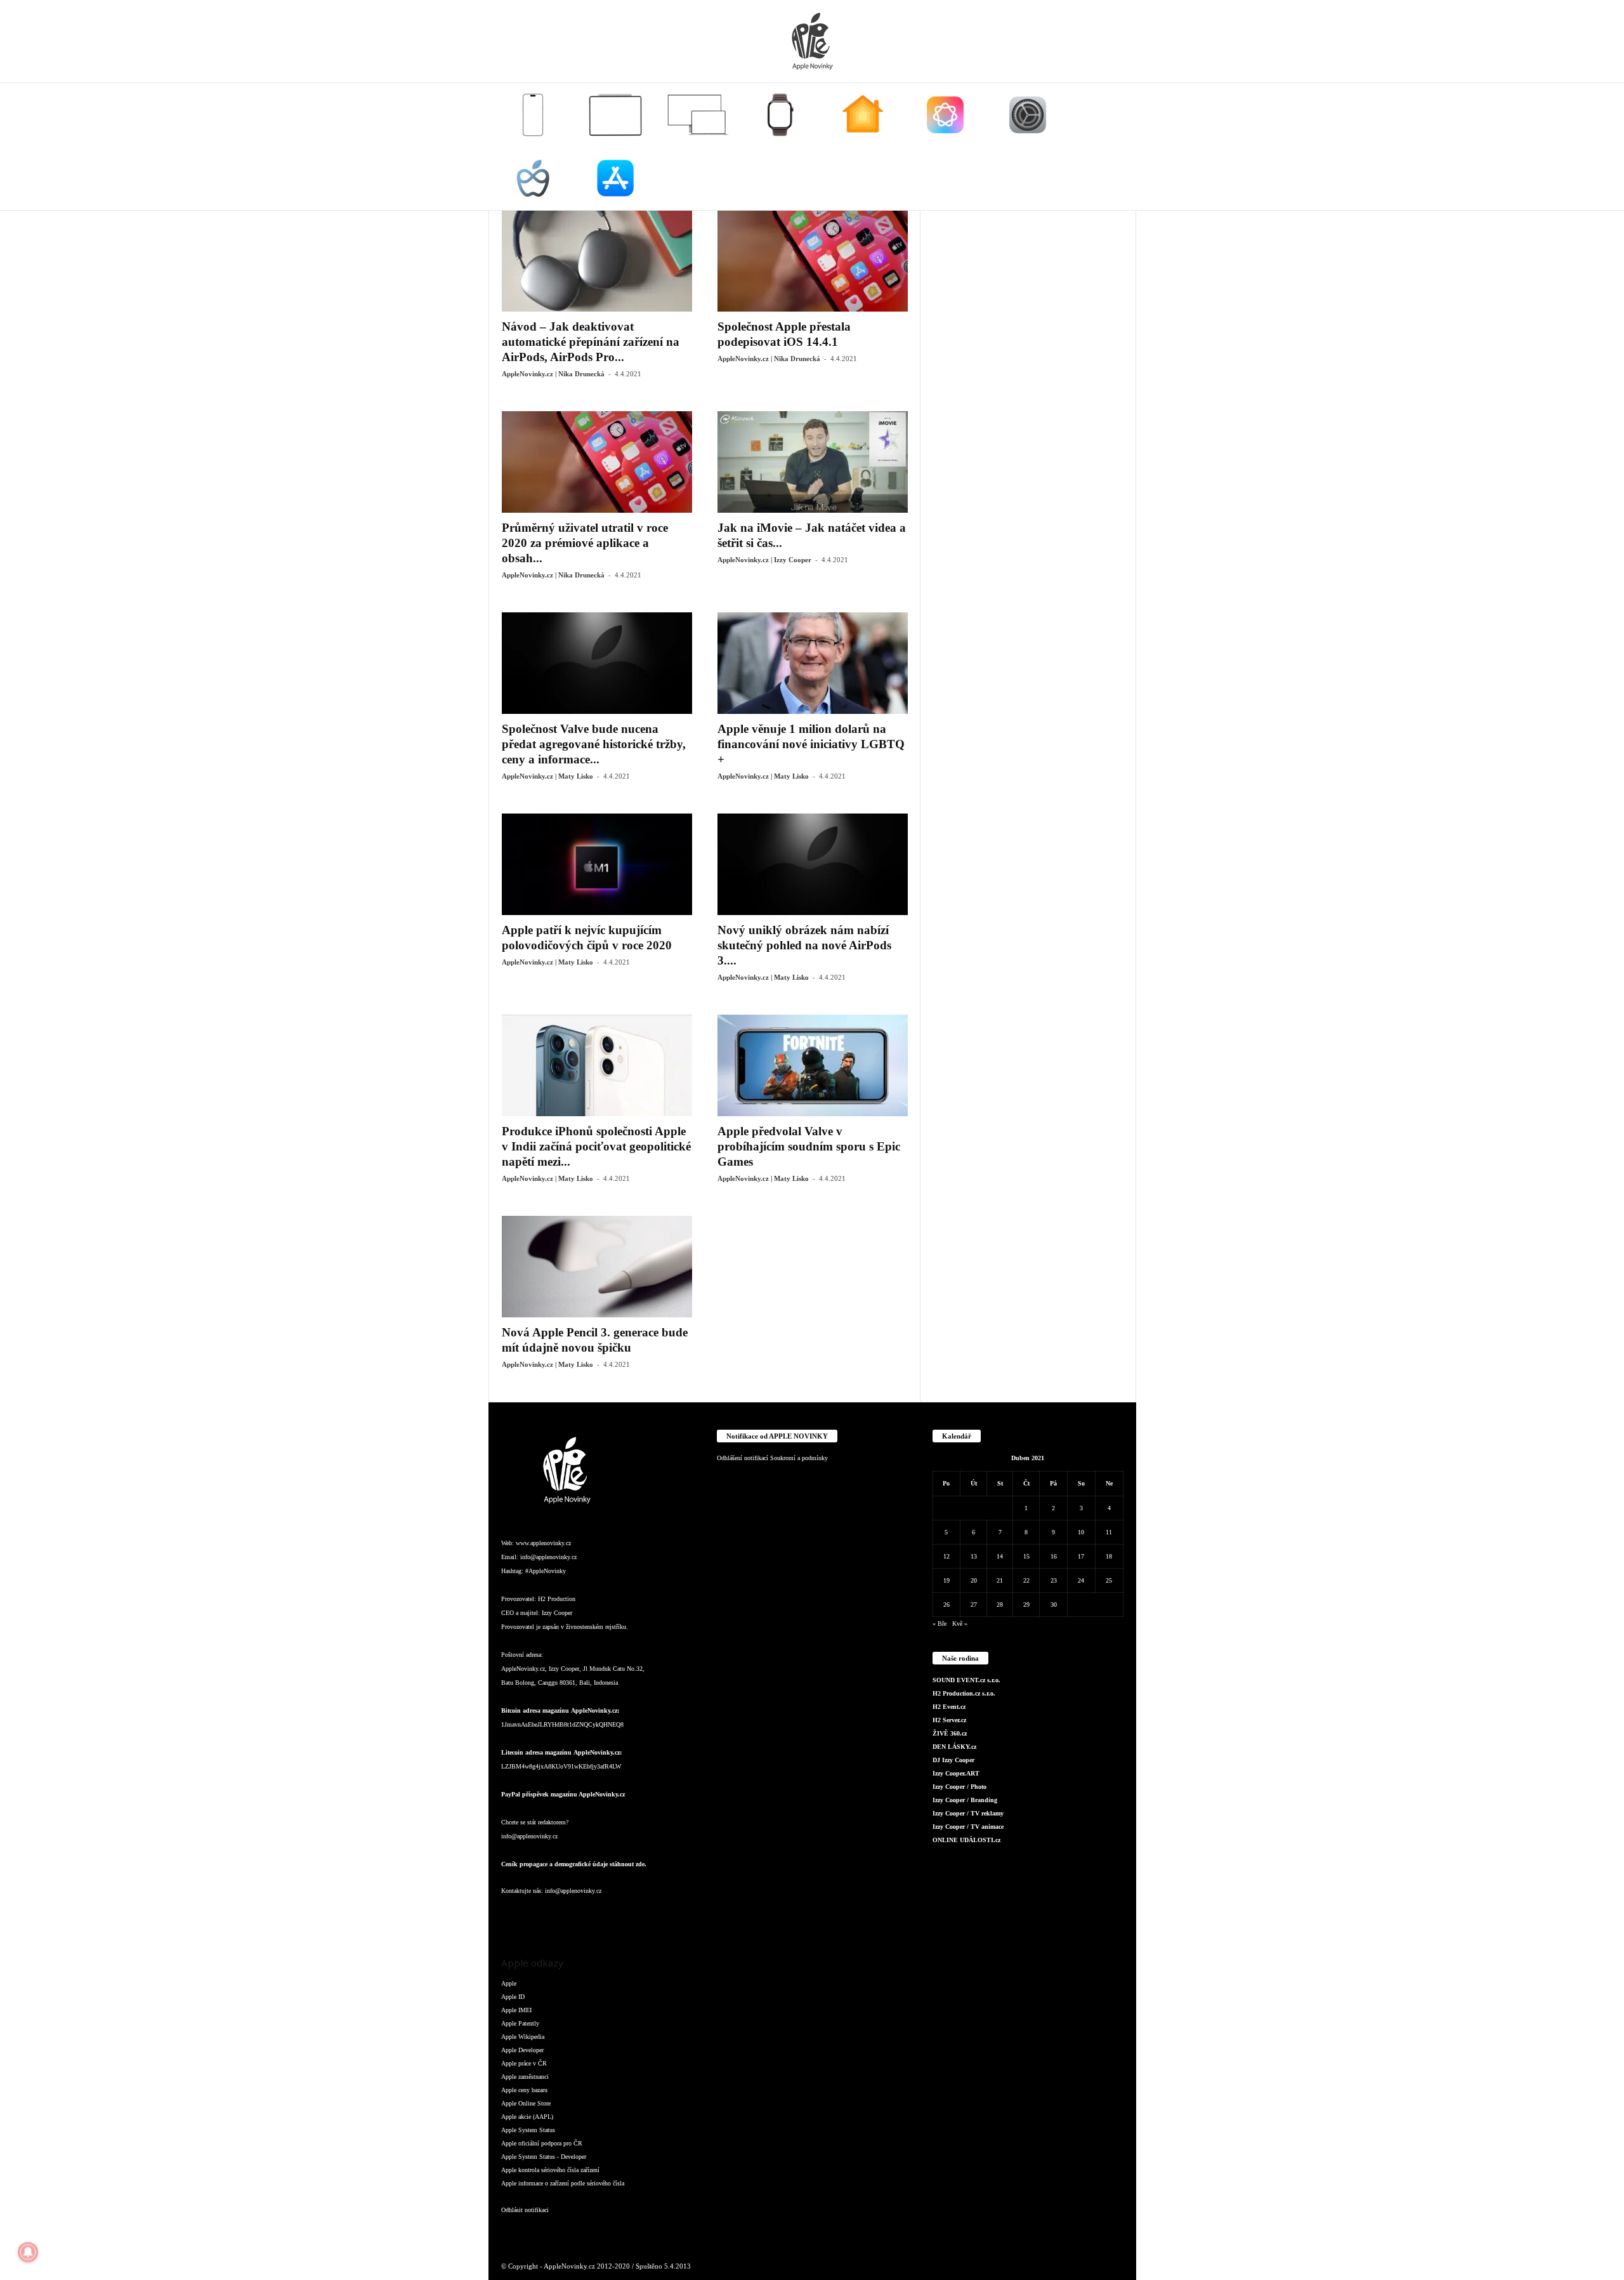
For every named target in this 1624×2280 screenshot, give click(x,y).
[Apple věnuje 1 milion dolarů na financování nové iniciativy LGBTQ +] (813, 663)
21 (1000, 1580)
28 (1000, 1605)
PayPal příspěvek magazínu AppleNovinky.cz (563, 1794)
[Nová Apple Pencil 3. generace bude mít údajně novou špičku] (597, 1267)
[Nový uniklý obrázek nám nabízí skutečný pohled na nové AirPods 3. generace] (813, 864)
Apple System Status (528, 2130)
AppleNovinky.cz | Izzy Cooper (764, 560)
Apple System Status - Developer (544, 2157)
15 (1026, 1556)
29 (1026, 1605)
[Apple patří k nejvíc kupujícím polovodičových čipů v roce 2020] (597, 864)
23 (1054, 1580)
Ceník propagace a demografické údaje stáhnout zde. (574, 1864)
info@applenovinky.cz (548, 1557)
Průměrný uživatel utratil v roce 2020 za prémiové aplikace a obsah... (585, 543)
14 (1000, 1556)
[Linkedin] (565, 1916)
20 (974, 1580)
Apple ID (513, 1997)
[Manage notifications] (28, 2252)
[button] (1117, 147)
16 (1054, 1556)
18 (1109, 1556)
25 (1109, 1580)
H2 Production (557, 1599)
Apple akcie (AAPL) (527, 2117)
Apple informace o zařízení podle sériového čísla (563, 2183)
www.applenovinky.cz (543, 1543)
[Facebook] (514, 1916)
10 (1081, 1532)
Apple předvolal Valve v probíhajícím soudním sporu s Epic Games (809, 1146)
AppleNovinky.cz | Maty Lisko (547, 776)
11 (1109, 1532)
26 (946, 1605)
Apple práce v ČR (524, 2063)
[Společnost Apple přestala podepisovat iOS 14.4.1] (813, 261)
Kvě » (960, 1624)
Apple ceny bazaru (524, 2090)
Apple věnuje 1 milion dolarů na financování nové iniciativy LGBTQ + (811, 744)
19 (946, 1580)
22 (1026, 1580)
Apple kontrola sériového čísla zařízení (550, 2170)
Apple (509, 1983)
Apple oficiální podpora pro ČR (542, 2143)
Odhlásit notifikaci (525, 2210)
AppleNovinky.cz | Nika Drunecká (553, 374)
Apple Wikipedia (523, 2037)
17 (1081, 1556)
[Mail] (590, 1916)
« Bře (940, 1624)
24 (1081, 1580)
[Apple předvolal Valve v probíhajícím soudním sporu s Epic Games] (813, 1065)
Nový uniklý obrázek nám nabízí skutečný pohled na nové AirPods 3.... (804, 945)
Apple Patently (520, 2023)
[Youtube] (665, 1916)
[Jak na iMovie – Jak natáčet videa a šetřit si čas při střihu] (813, 462)
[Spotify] (615, 1916)
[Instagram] (539, 1916)
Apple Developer (522, 2050)
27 (974, 1605)
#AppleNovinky (546, 1571)
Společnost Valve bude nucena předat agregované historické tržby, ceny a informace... (594, 744)
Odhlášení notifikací (743, 1458)
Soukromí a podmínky (799, 1458)
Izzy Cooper (557, 1613)
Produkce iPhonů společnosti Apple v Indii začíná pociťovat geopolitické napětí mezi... (596, 1146)
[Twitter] (641, 1916)
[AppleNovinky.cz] (812, 41)
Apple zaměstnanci (525, 2077)
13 (974, 1556)
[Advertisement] (1028, 400)
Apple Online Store (526, 2103)
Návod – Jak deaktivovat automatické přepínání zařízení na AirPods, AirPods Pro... (591, 342)
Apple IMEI (516, 2010)
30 (1054, 1605)
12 (946, 1556)
